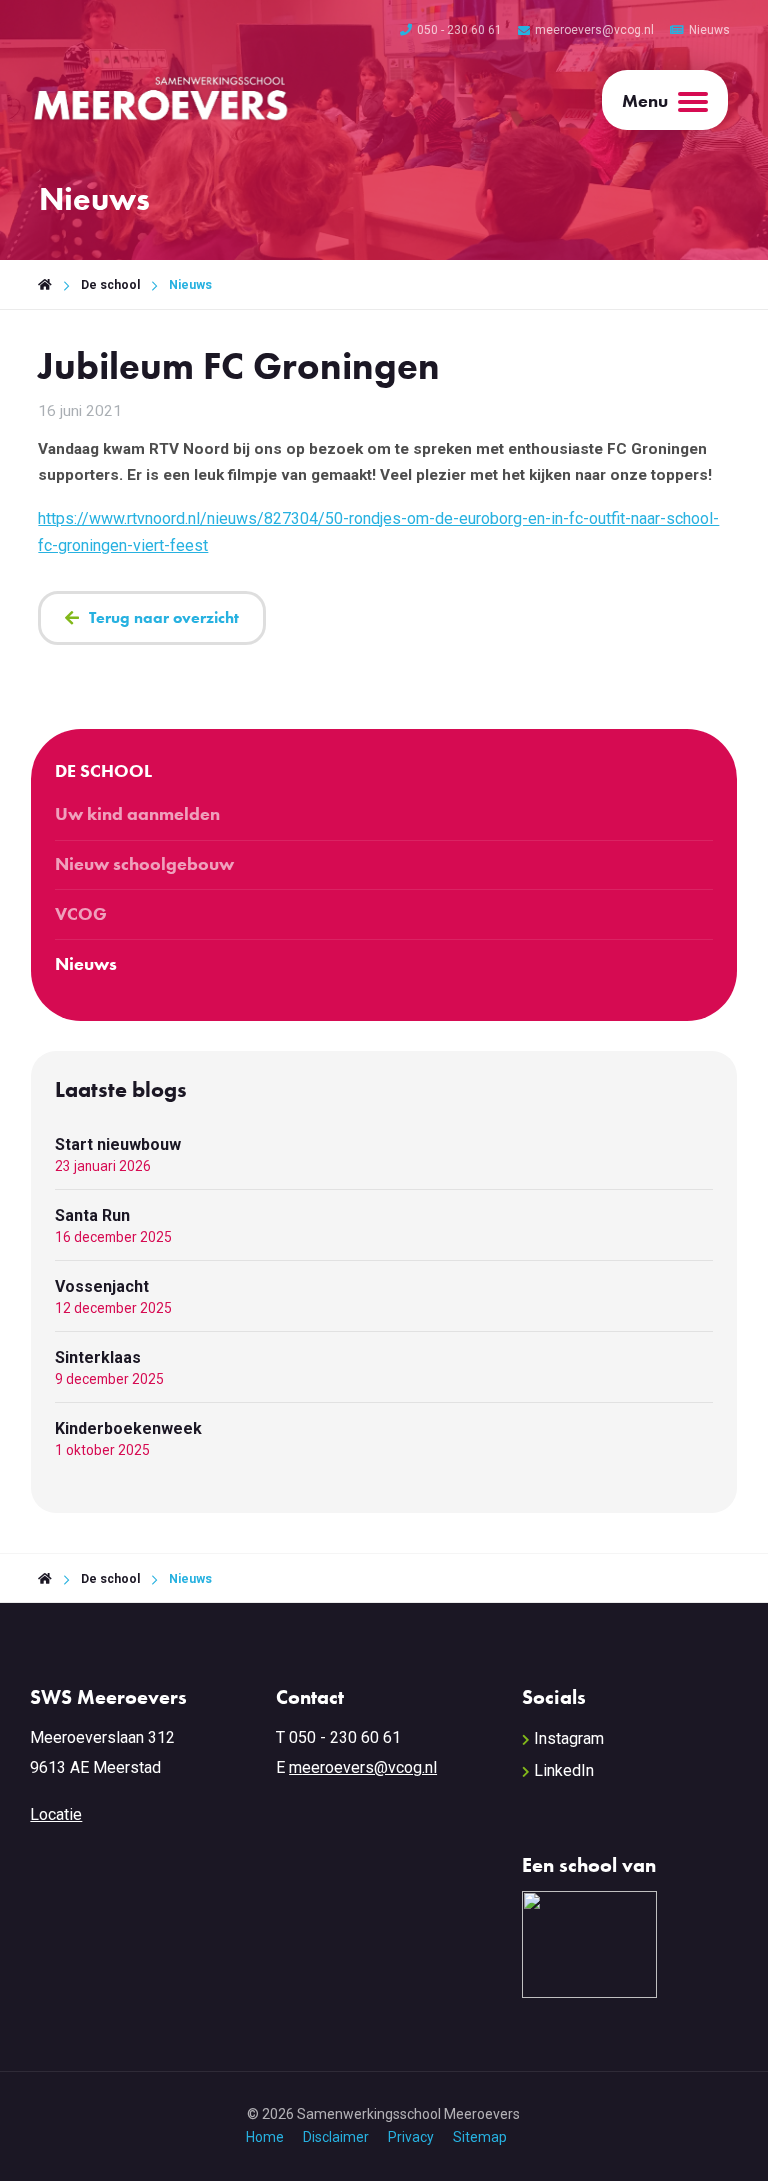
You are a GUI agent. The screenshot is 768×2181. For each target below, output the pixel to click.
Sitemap (480, 2137)
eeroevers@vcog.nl (369, 1767)
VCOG (81, 914)
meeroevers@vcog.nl (594, 30)
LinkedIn (564, 1770)
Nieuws (709, 30)
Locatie (56, 1814)
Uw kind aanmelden (137, 814)
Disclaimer (336, 2137)
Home (265, 2137)
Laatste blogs (121, 1089)
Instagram (569, 1738)
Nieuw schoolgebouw (144, 864)
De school (110, 285)
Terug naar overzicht (164, 617)
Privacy (411, 2137)
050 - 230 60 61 (459, 30)
